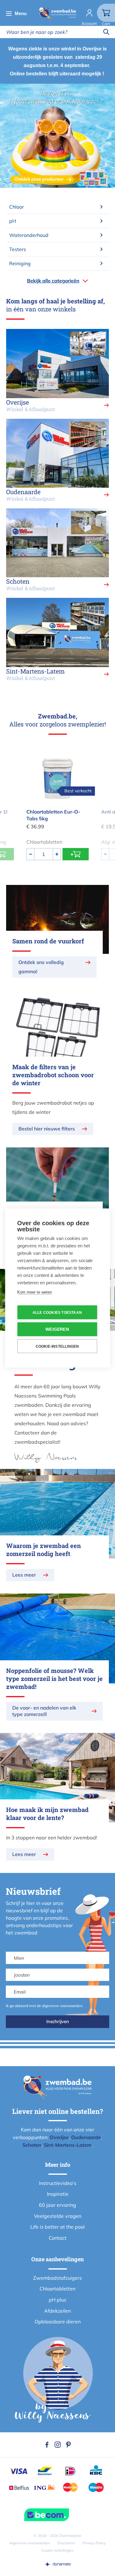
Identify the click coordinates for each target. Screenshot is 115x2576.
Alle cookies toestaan (57, 1312)
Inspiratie (58, 2194)
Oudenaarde (86, 2137)
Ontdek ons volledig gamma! (41, 967)
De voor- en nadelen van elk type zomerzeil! (44, 1711)
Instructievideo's (58, 2183)
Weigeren (57, 1329)
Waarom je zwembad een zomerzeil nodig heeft (44, 1550)
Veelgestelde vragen (58, 2216)
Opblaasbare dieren (58, 2322)
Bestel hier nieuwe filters (47, 1129)
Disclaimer (66, 2543)
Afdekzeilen (57, 2311)
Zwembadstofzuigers (57, 2278)
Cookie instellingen (57, 2550)
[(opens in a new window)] (58, 2564)
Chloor (17, 207)
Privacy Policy (94, 2543)
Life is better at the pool (57, 2227)
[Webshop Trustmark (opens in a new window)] (57, 2515)
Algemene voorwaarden (30, 2543)
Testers (18, 249)
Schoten (32, 2145)
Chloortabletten (57, 2289)
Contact (58, 2238)
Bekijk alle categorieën (53, 281)
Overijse (59, 2137)
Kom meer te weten (34, 1292)
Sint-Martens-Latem (68, 2145)
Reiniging (20, 263)
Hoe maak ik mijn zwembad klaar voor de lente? (47, 1814)
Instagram (58, 2445)
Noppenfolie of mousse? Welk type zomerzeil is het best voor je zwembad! (54, 1678)
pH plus (57, 2300)
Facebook (47, 2445)
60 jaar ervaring (57, 2205)
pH (13, 221)
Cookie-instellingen (57, 1346)
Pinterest (68, 2445)
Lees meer (24, 1575)
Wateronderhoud (29, 235)
